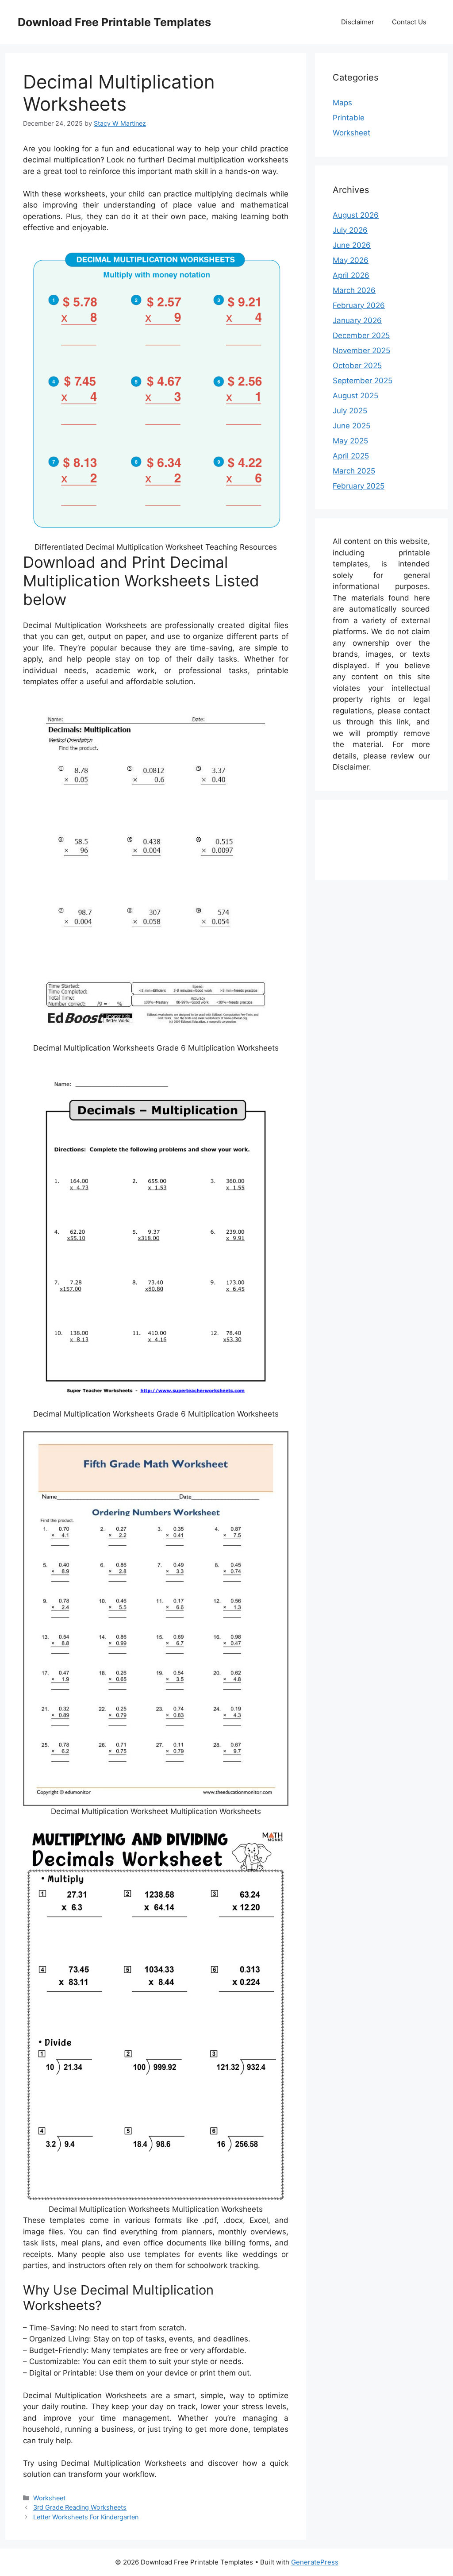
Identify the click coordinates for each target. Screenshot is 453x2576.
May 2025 (350, 441)
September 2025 (363, 381)
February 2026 (359, 305)
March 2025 (354, 471)
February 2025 (359, 486)
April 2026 (351, 275)
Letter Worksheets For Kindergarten (86, 2517)
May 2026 (351, 260)
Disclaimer (358, 22)
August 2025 (355, 396)
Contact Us (409, 22)
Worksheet (49, 2498)
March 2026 (354, 290)
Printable (349, 118)
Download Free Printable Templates (114, 22)
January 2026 (357, 320)
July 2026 (350, 230)
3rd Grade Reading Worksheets (80, 2507)
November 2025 (361, 350)
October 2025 (357, 366)
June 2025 (351, 426)
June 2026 (352, 245)
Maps (342, 103)
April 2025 (351, 456)
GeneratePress (315, 2562)
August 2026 (356, 215)
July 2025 (350, 411)
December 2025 (361, 335)
